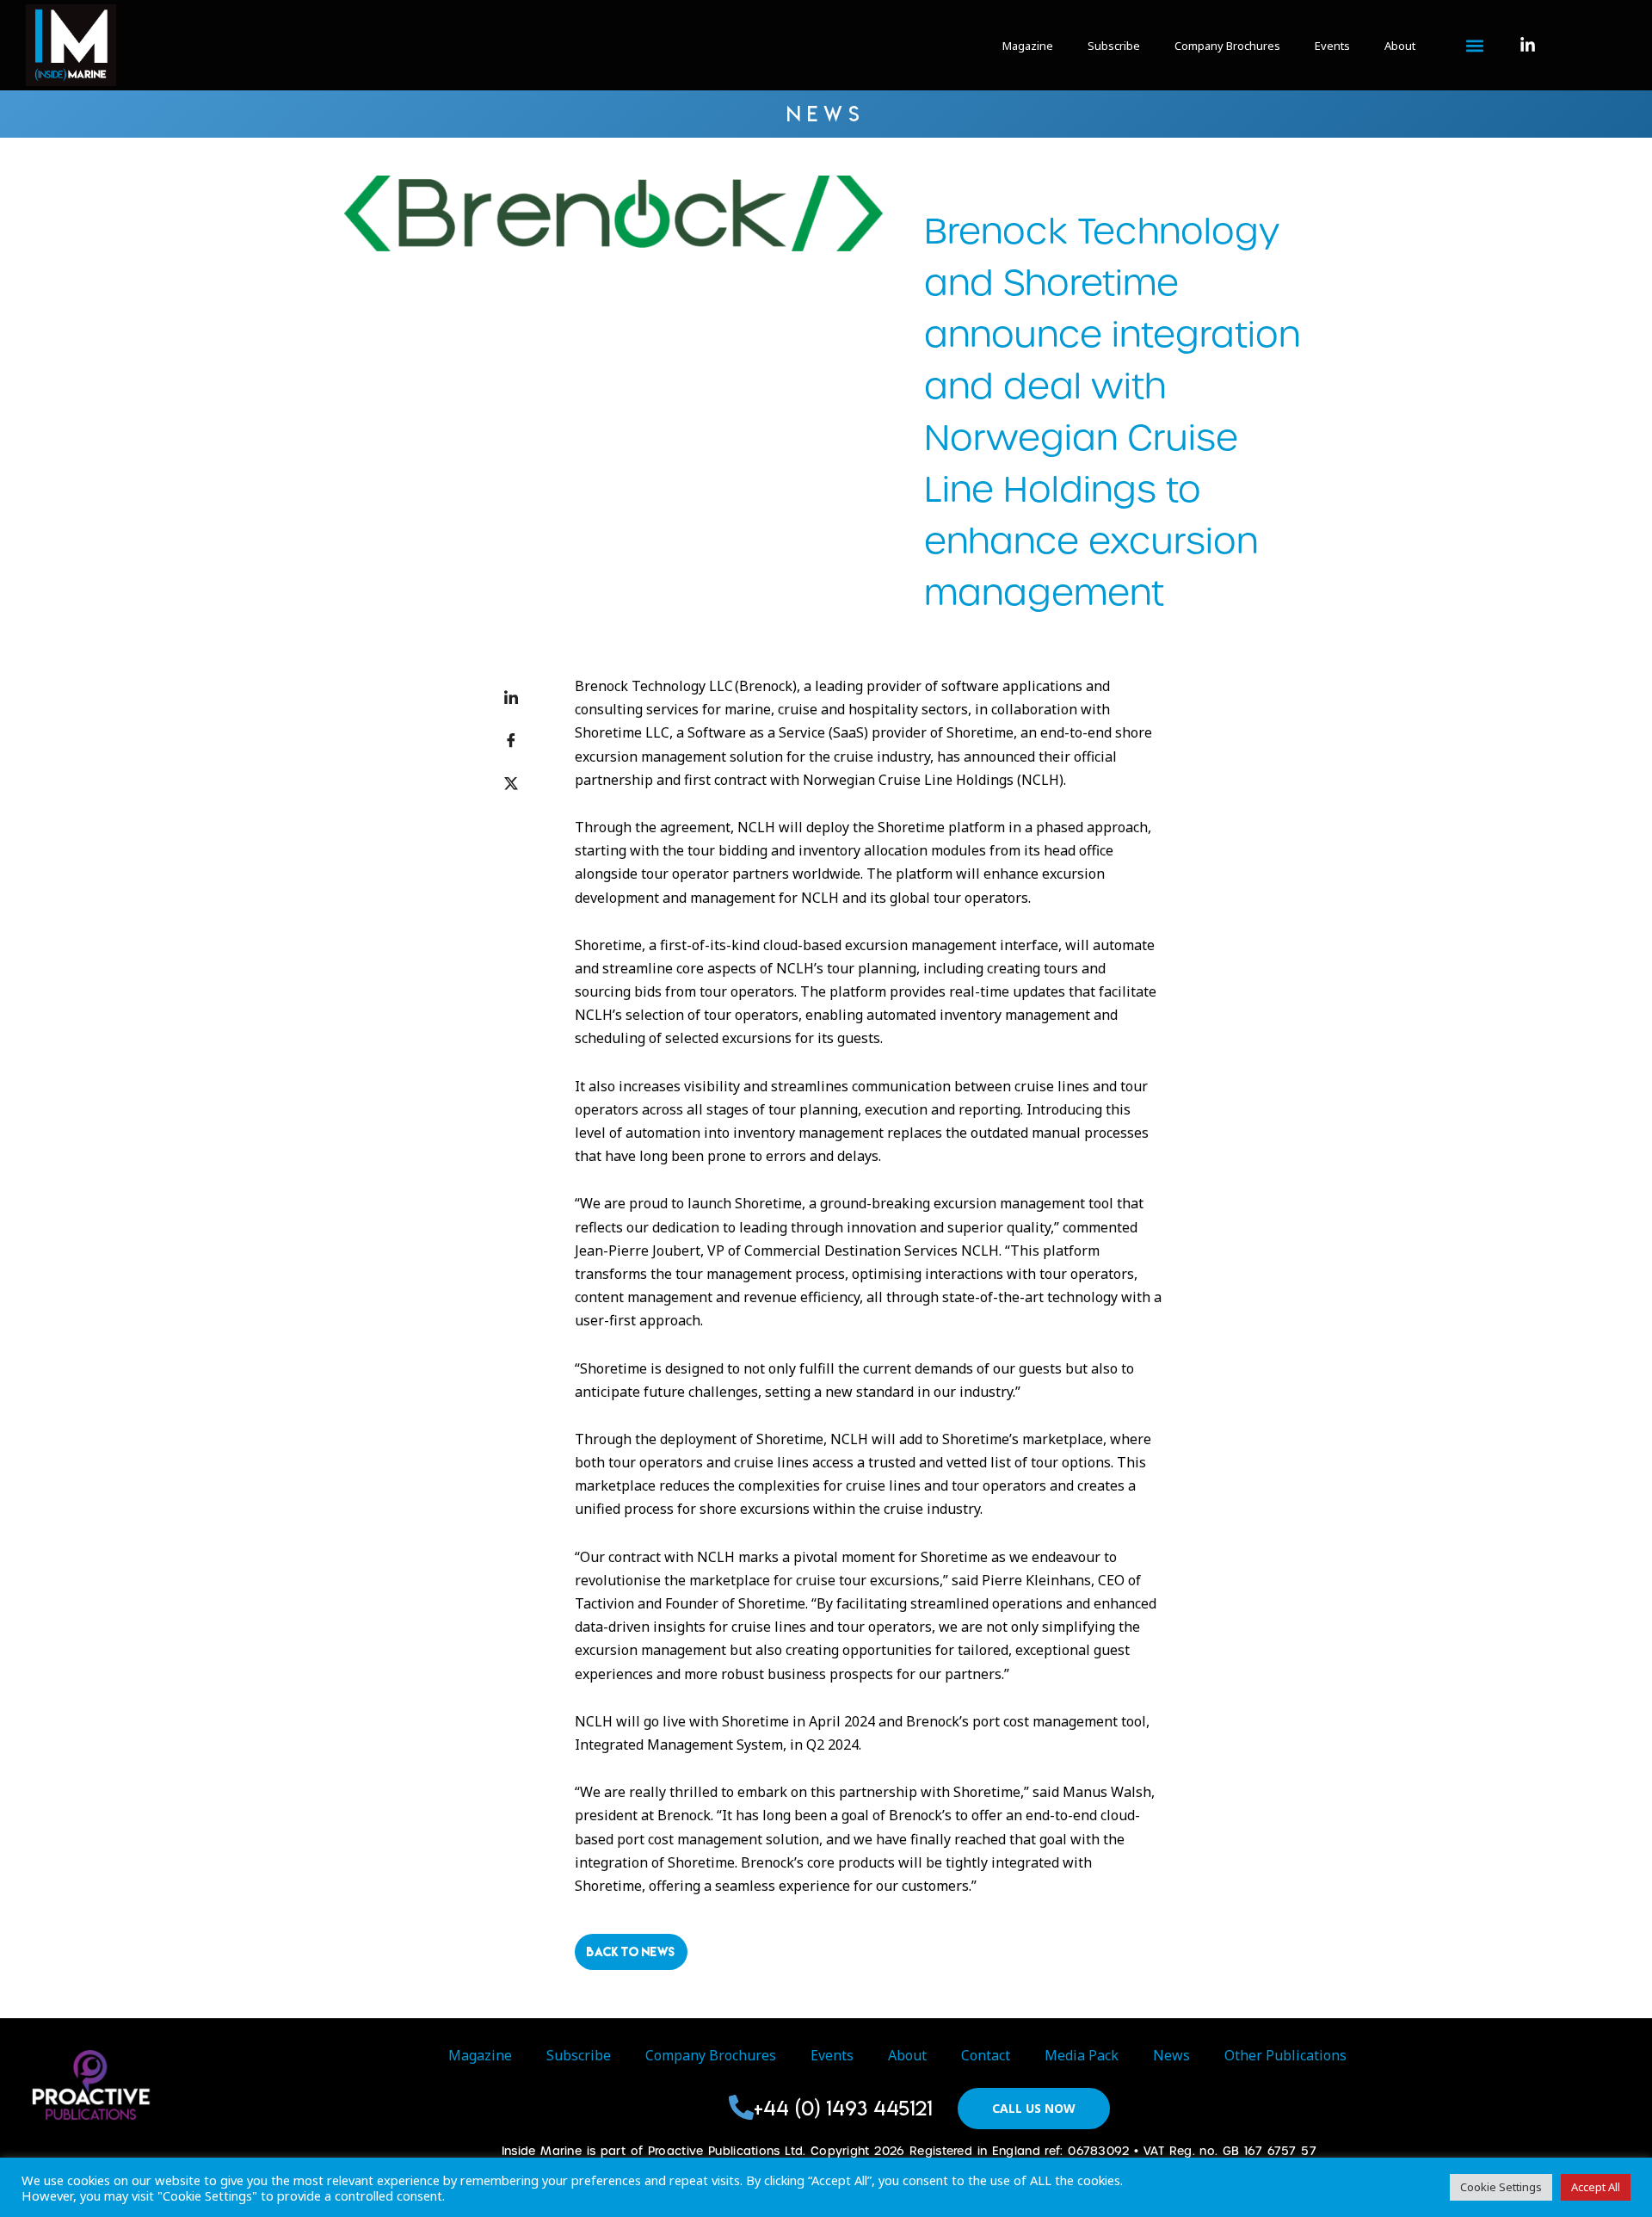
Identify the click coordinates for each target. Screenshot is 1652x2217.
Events (1332, 46)
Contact (986, 2055)
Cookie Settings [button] (1501, 2187)
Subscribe (1114, 46)
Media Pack (1082, 2055)
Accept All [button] (1596, 2187)
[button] (1474, 46)
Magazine (1028, 46)
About (1400, 46)
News (1171, 2055)
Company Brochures (1227, 46)
